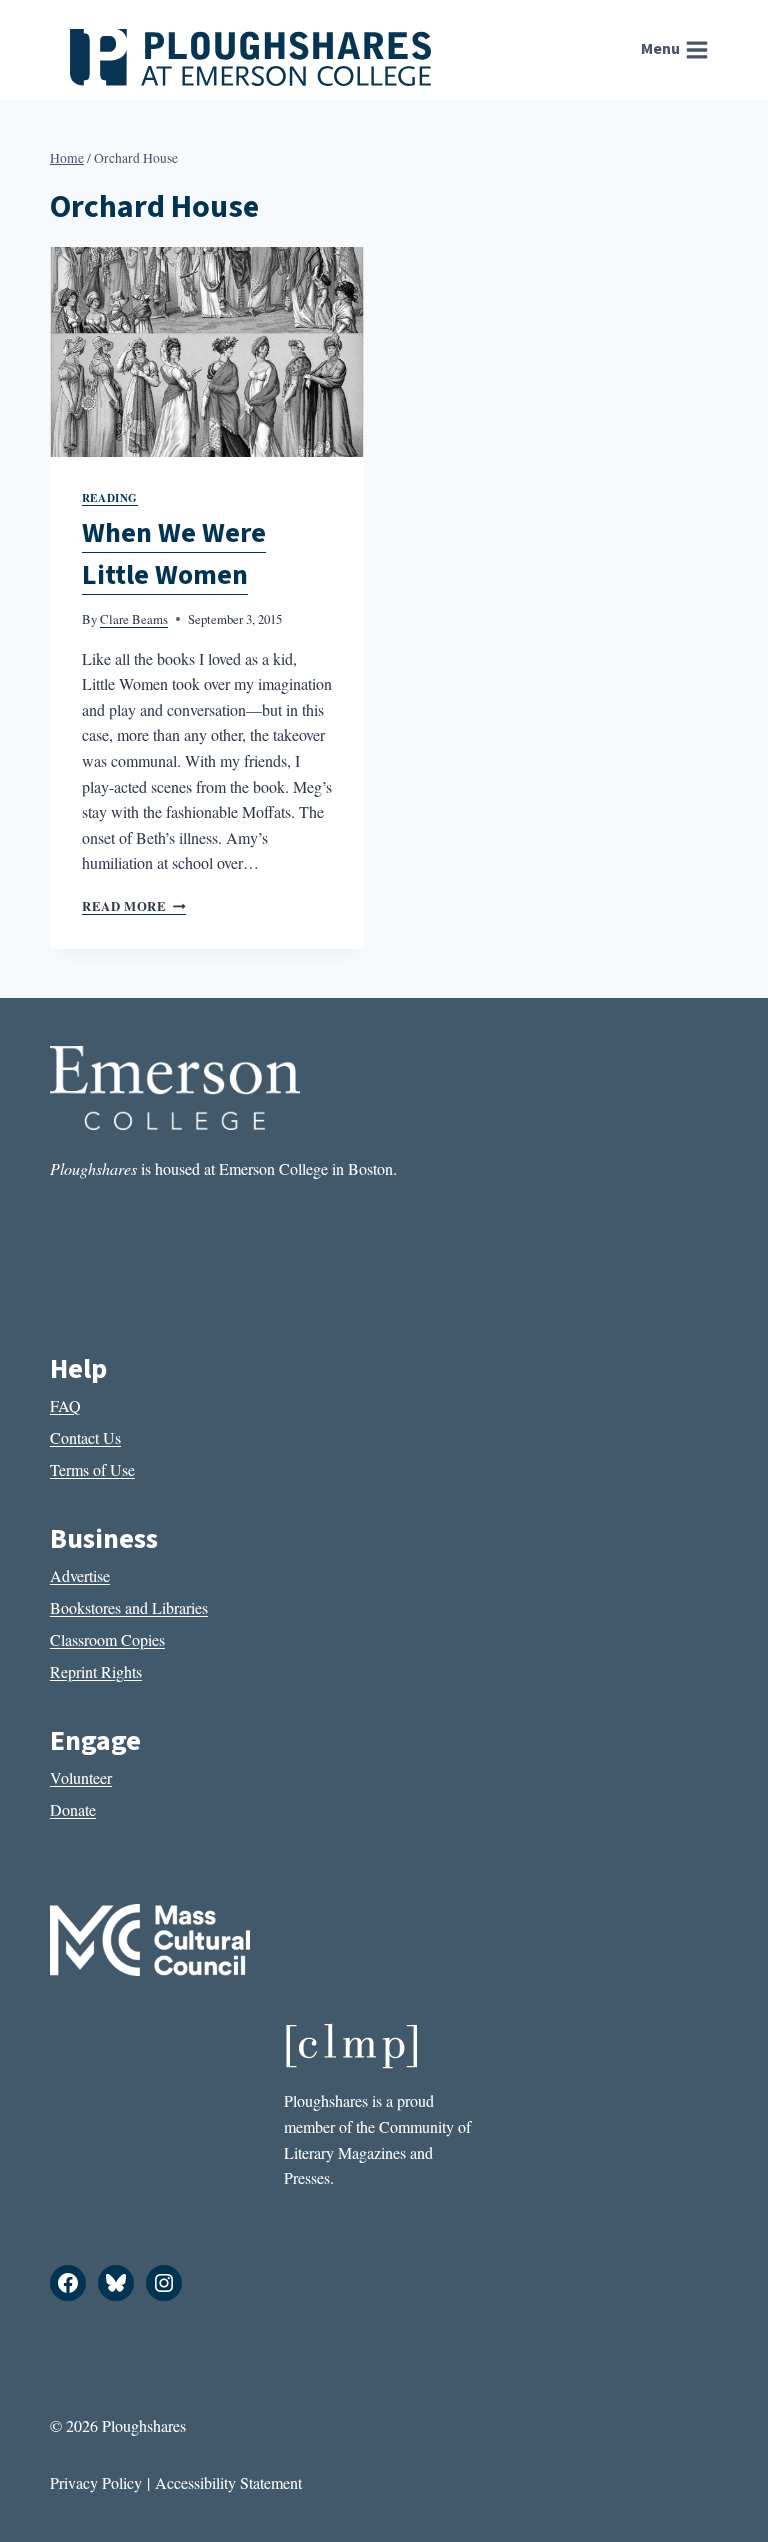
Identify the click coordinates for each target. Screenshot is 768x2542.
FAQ (65, 1405)
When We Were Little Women (174, 554)
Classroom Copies (107, 1639)
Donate (73, 1809)
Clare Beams (134, 619)
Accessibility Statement (228, 2482)
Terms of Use (92, 1469)
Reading (110, 497)
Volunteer (81, 1777)
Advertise (80, 1575)
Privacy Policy (96, 2482)
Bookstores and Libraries (129, 1607)
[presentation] (207, 351)
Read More (134, 906)
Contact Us (85, 1437)
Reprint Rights (96, 1671)
